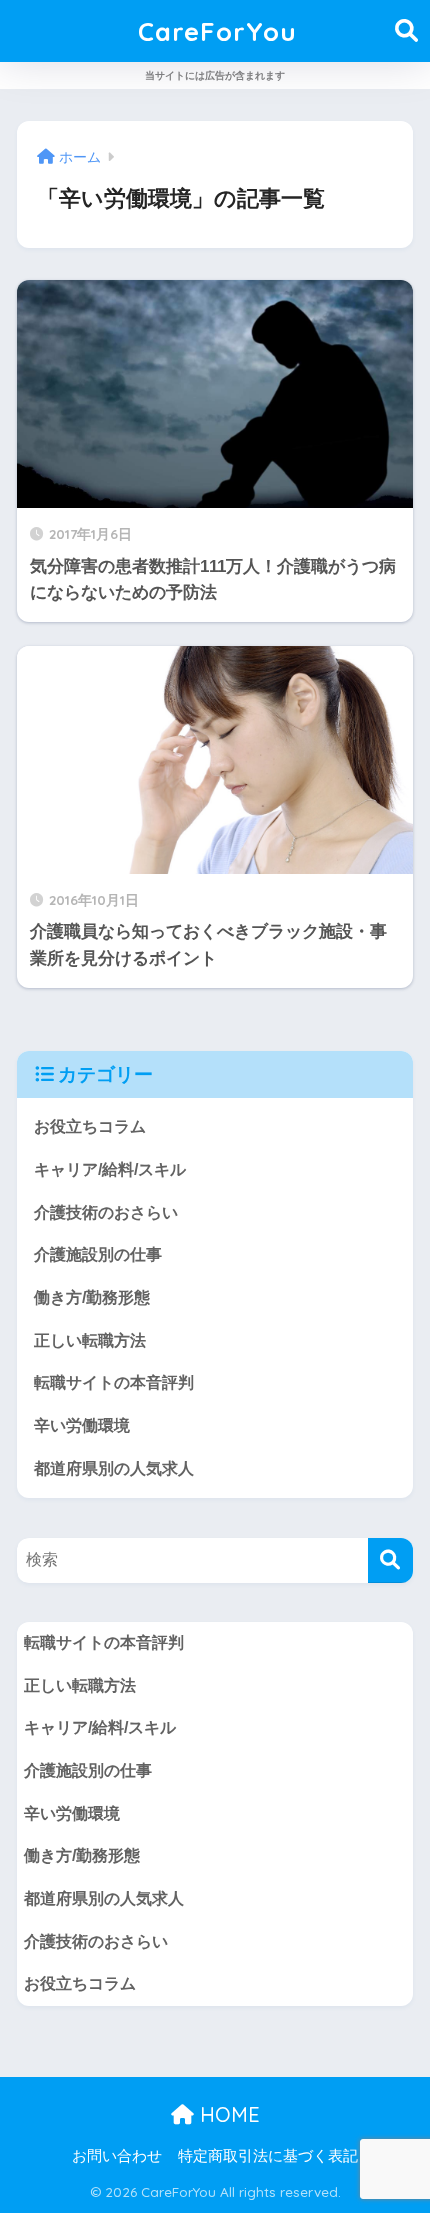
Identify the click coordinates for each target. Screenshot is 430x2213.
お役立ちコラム (90, 1126)
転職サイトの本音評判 (114, 1382)
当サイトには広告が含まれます (215, 75)
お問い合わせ (117, 2156)
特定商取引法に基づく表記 (268, 2156)
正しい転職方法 (90, 1340)
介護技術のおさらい (106, 1212)
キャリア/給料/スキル (110, 1169)
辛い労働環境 (82, 1425)
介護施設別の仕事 (98, 1254)
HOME (227, 2114)
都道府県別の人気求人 (114, 1468)
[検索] (390, 1560)
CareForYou (217, 31)
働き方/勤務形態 (92, 1297)
